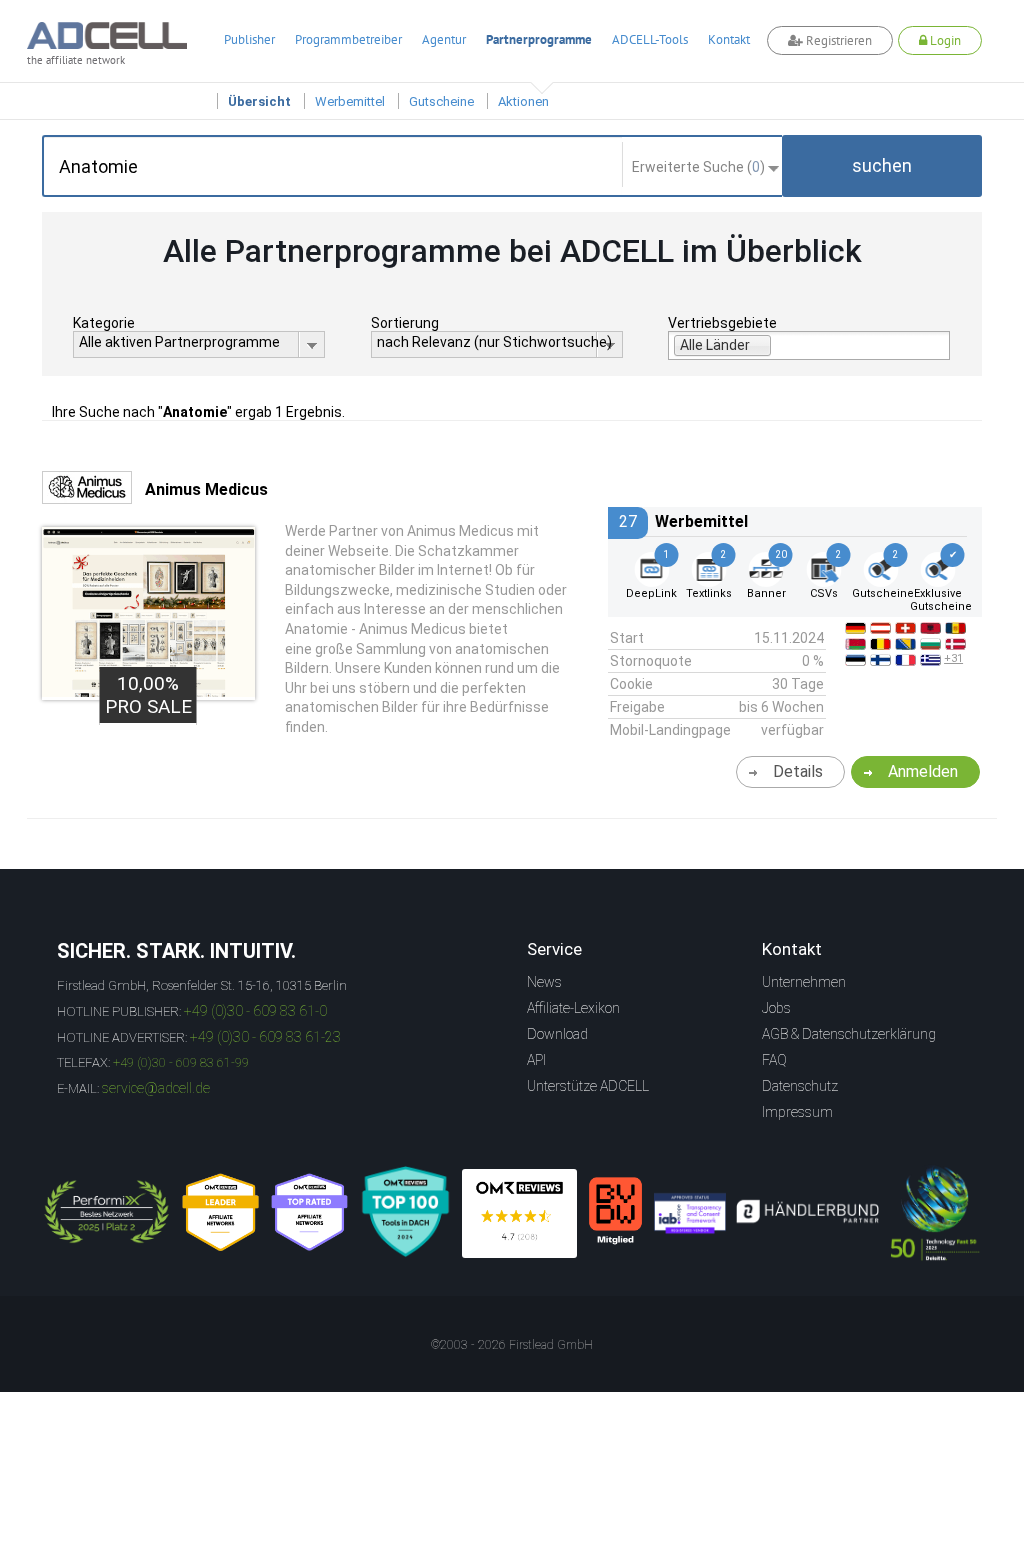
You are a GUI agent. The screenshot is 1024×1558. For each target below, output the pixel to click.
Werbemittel (350, 101)
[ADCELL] (519, 1213)
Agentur (444, 39)
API (536, 1060)
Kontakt (729, 39)
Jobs (776, 1008)
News (544, 982)
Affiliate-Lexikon (573, 1008)
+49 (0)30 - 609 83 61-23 (265, 1037)
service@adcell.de (156, 1088)
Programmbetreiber (348, 39)
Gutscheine (441, 101)
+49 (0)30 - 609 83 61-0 (255, 1011)
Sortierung (405, 323)
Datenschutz (800, 1086)
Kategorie (104, 323)
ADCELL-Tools (650, 39)
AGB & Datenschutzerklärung (849, 1034)
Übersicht (259, 101)
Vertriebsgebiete (722, 323)
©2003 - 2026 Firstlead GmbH (512, 1345)
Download (557, 1034)
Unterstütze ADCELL (588, 1086)
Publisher (249, 39)
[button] (882, 166)
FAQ (774, 1060)
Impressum (797, 1112)
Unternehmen (804, 982)
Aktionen (523, 101)
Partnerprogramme (539, 39)
